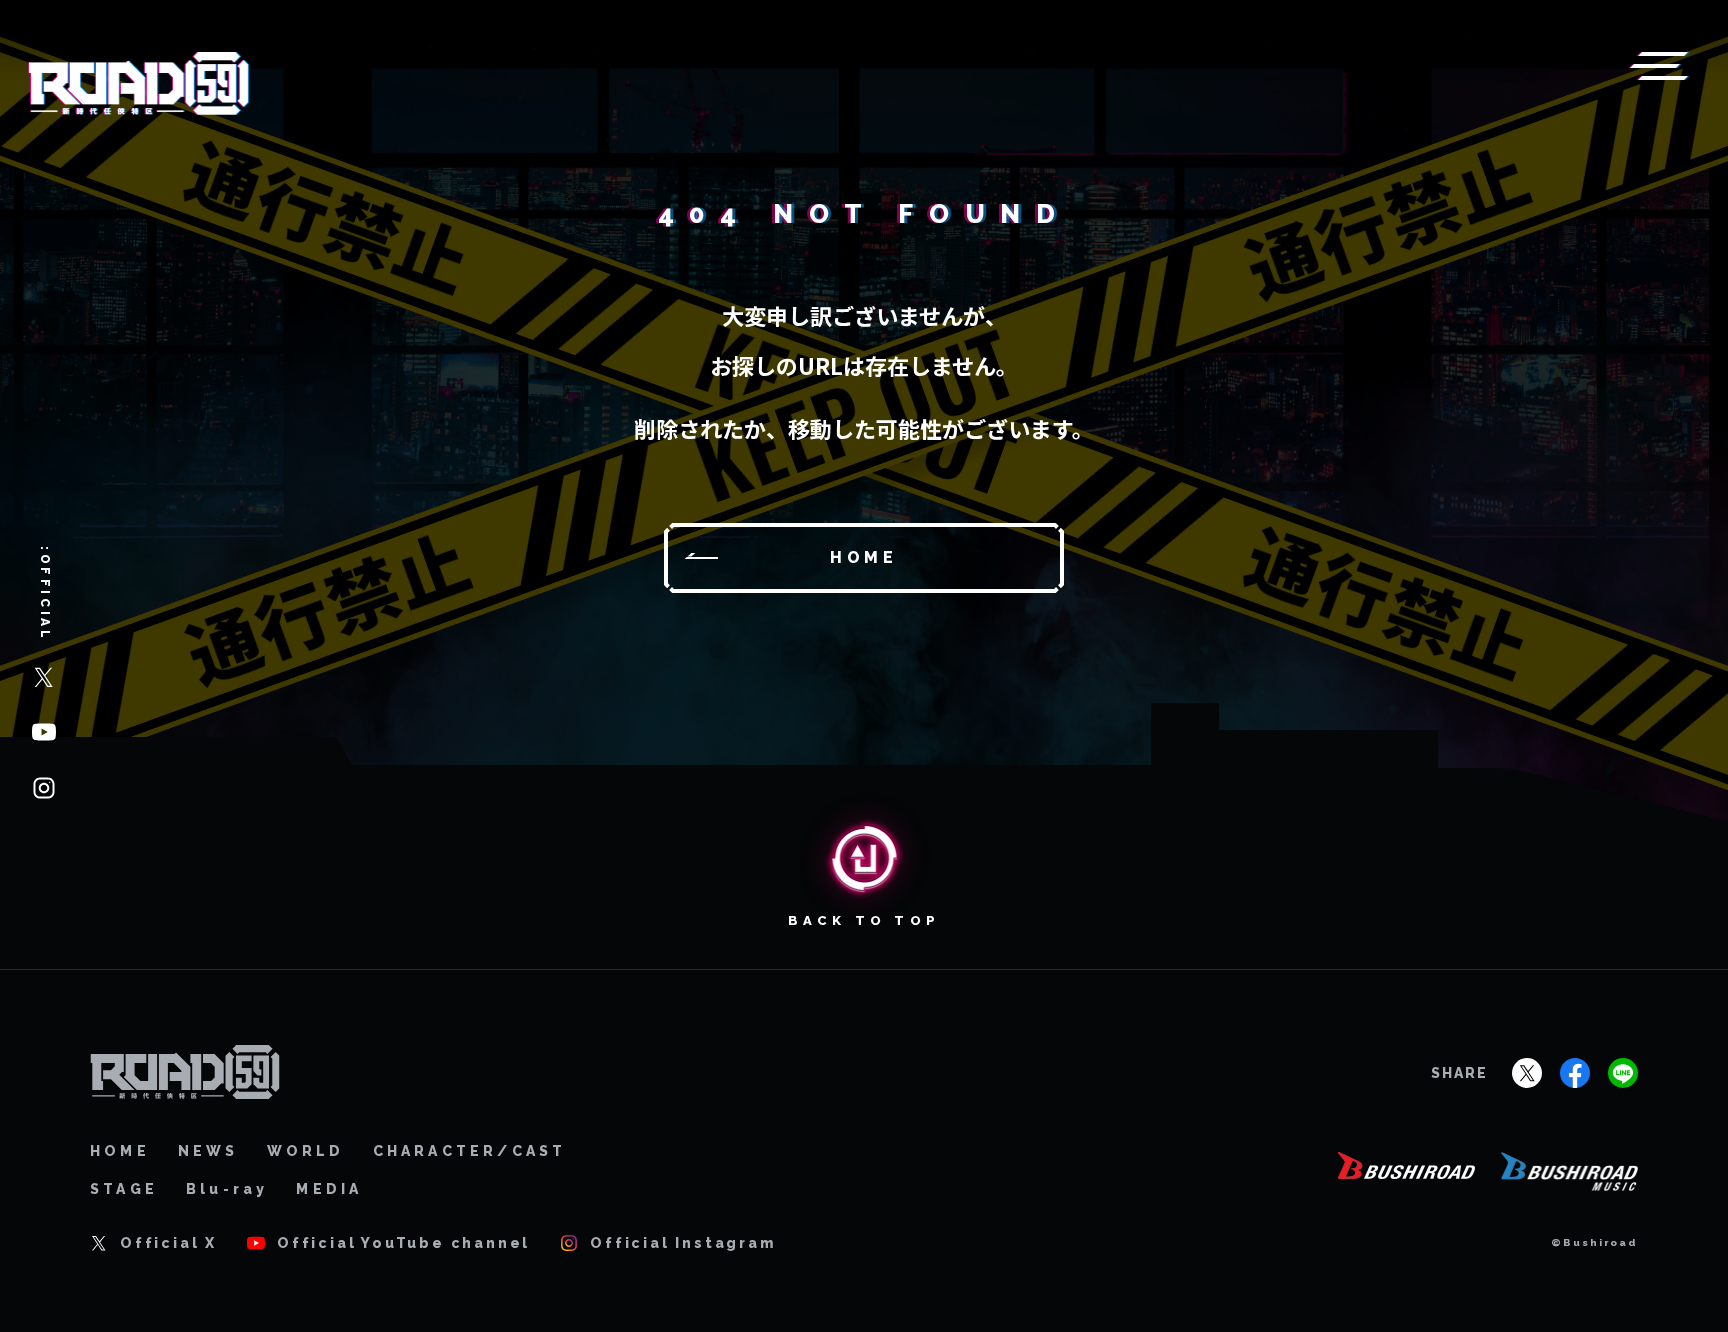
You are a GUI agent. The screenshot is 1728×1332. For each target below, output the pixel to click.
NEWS (208, 1151)
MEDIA (329, 1189)
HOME (120, 1151)
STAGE (124, 1189)
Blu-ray (227, 1189)
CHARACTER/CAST (470, 1151)
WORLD (306, 1151)
